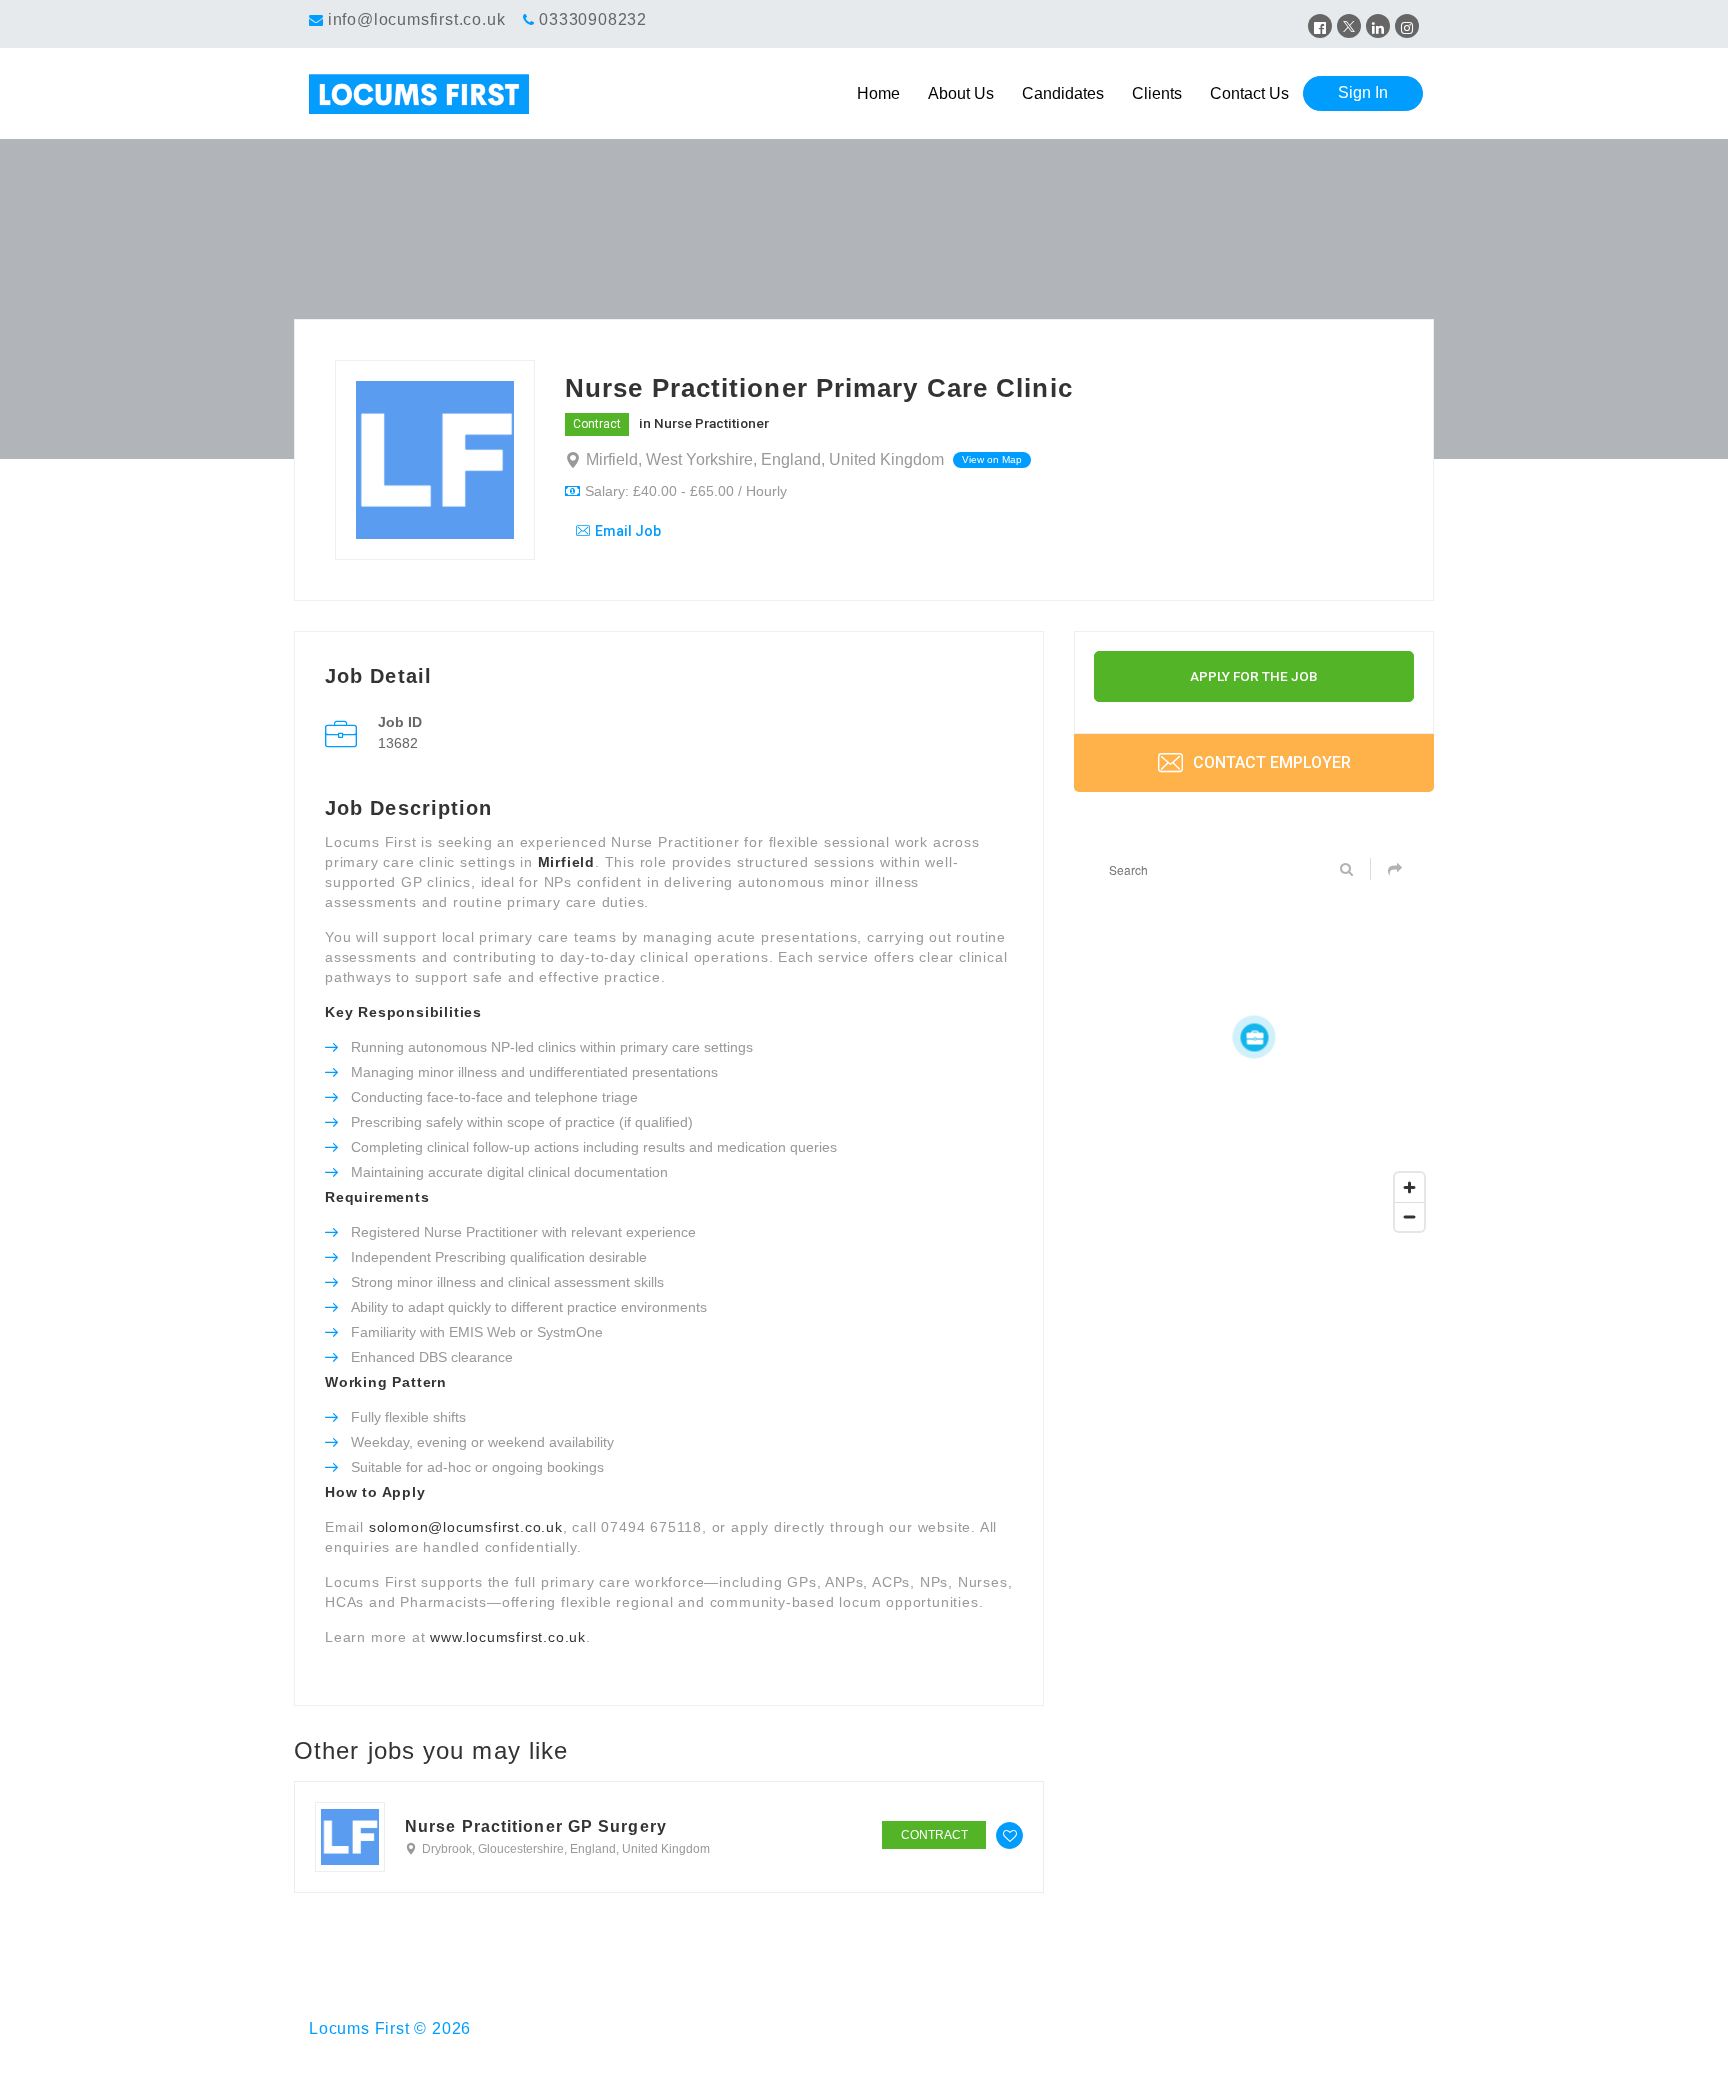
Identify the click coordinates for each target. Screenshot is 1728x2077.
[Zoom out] (1409, 1216)
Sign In (1363, 92)
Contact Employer (1270, 762)
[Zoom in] (1409, 1187)
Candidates (1063, 93)
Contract (597, 424)
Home (878, 93)
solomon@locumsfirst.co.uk (466, 1527)
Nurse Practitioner (711, 423)
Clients (1157, 93)
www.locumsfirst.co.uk (508, 1637)
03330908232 (593, 19)
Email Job (628, 531)
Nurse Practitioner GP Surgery (536, 1827)
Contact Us (1249, 93)
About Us (961, 93)
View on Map (992, 459)
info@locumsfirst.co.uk (417, 19)
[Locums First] (448, 94)
